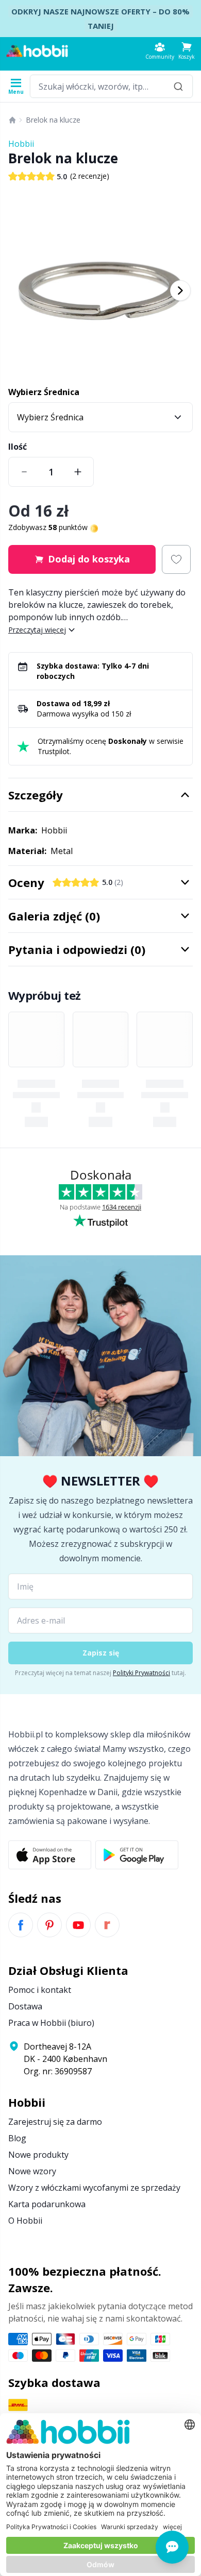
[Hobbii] (37, 51)
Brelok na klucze (53, 120)
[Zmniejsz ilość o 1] (24, 472)
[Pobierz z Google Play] (137, 1855)
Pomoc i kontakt (40, 1990)
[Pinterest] (49, 1925)
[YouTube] (78, 1925)
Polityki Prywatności (141, 1673)
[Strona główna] (12, 120)
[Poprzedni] (21, 291)
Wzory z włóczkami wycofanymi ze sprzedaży (94, 2188)
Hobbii (21, 144)
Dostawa (25, 2006)
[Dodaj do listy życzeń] (176, 559)
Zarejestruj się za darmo (55, 2122)
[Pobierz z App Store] (50, 1855)
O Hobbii (25, 2221)
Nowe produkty (38, 2155)
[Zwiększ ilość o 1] (78, 472)
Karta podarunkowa (47, 2204)
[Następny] (180, 291)
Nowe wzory (32, 2171)
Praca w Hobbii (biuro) (51, 2023)
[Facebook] (21, 1925)
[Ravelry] (107, 1925)
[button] (187, 51)
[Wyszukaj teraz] (178, 86)
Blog (17, 2138)
